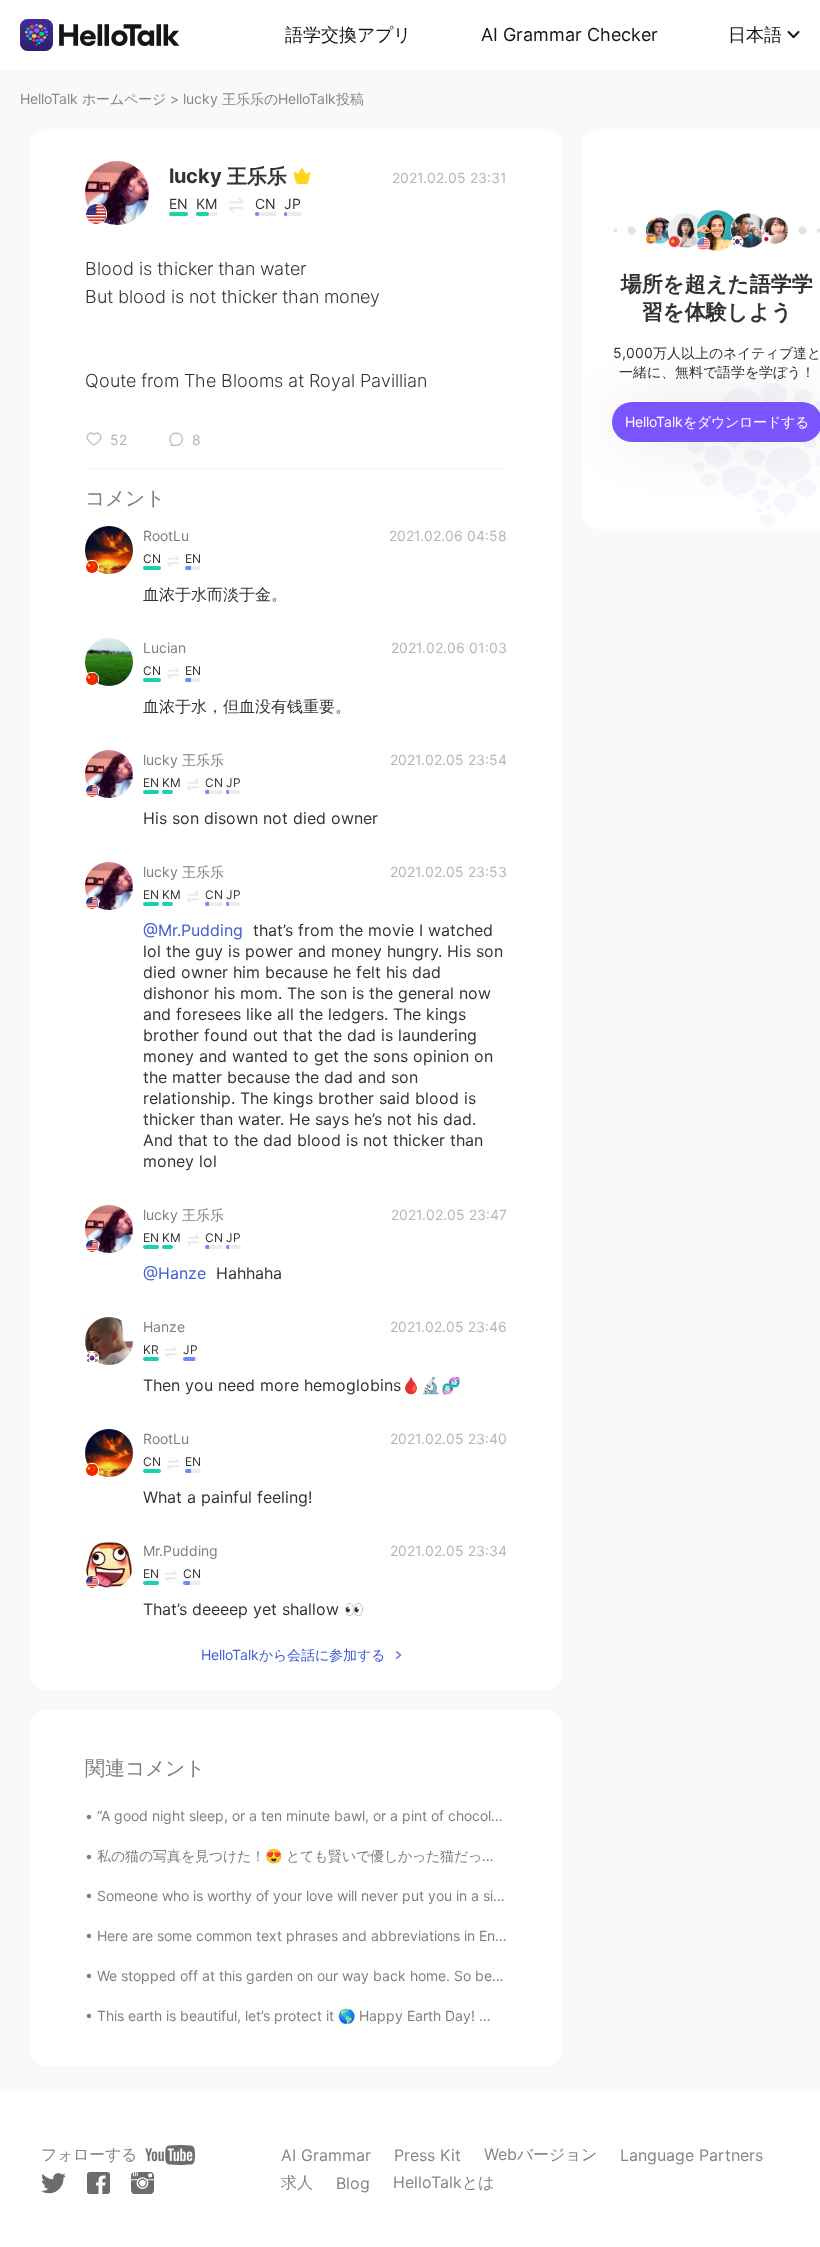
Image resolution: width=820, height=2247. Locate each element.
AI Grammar (326, 2155)
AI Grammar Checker (569, 34)
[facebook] (98, 2183)
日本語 (755, 34)
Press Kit (427, 2155)
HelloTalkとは (443, 2182)
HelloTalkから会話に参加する (293, 1654)
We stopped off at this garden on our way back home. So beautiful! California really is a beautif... (412, 1975)
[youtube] (170, 2155)
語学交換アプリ (348, 34)
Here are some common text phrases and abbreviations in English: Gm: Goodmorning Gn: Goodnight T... (435, 1935)
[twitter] (53, 2183)
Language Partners (691, 2155)
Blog (353, 2183)
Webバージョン (540, 2154)
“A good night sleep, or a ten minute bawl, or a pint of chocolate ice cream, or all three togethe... (410, 1815)
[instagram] (142, 2183)
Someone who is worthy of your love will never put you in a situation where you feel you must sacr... (421, 1895)
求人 (297, 2182)
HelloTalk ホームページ (93, 98)
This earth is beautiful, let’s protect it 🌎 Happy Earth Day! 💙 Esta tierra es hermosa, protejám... (410, 2015)
